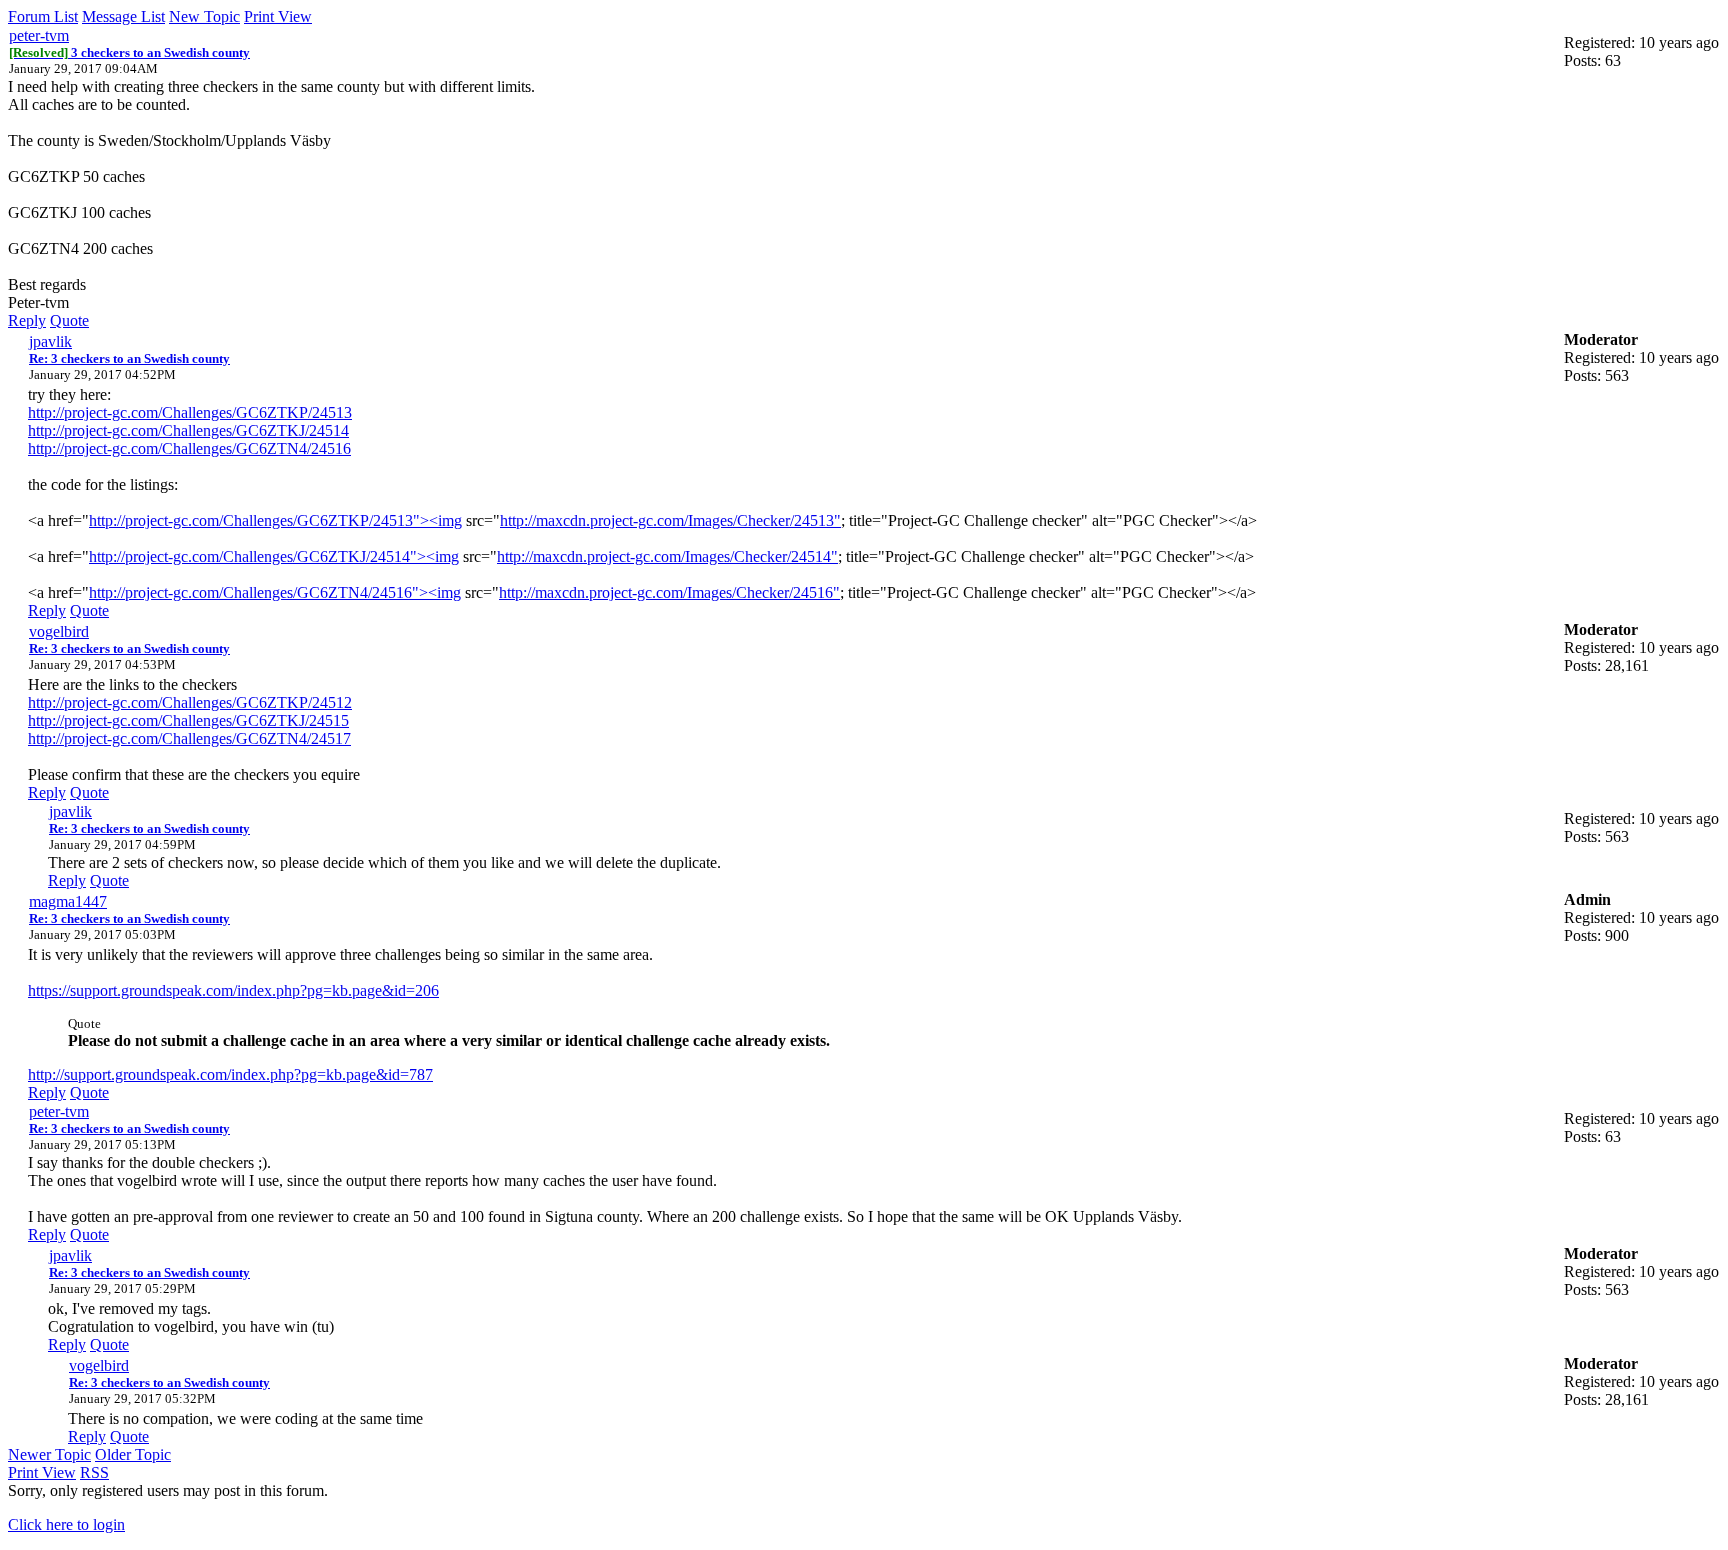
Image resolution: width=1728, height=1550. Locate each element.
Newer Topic (49, 1454)
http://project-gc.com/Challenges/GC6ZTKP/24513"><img (275, 520)
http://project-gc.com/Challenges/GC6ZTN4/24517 (189, 738)
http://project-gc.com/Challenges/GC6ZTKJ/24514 (188, 430)
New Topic (204, 16)
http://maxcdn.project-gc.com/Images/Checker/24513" (670, 520)
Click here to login (66, 1524)
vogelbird (59, 631)
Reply (27, 320)
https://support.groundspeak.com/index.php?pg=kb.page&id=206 (233, 990)
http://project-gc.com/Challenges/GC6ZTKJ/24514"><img (274, 556)
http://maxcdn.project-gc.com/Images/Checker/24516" (669, 592)
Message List (123, 16)
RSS (94, 1472)
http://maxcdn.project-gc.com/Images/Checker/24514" (667, 556)
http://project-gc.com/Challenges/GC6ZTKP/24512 (190, 702)
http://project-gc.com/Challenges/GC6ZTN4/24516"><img (275, 592)
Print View (278, 16)
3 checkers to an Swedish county (129, 52)
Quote (69, 320)
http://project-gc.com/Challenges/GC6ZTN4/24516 (189, 448)
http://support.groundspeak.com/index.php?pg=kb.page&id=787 (230, 1074)
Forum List (43, 16)
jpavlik (50, 341)
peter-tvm (39, 35)
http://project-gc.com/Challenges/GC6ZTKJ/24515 (188, 720)
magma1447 (68, 901)
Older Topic (133, 1454)
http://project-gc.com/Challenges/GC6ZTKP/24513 (190, 412)
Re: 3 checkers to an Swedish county (129, 358)
